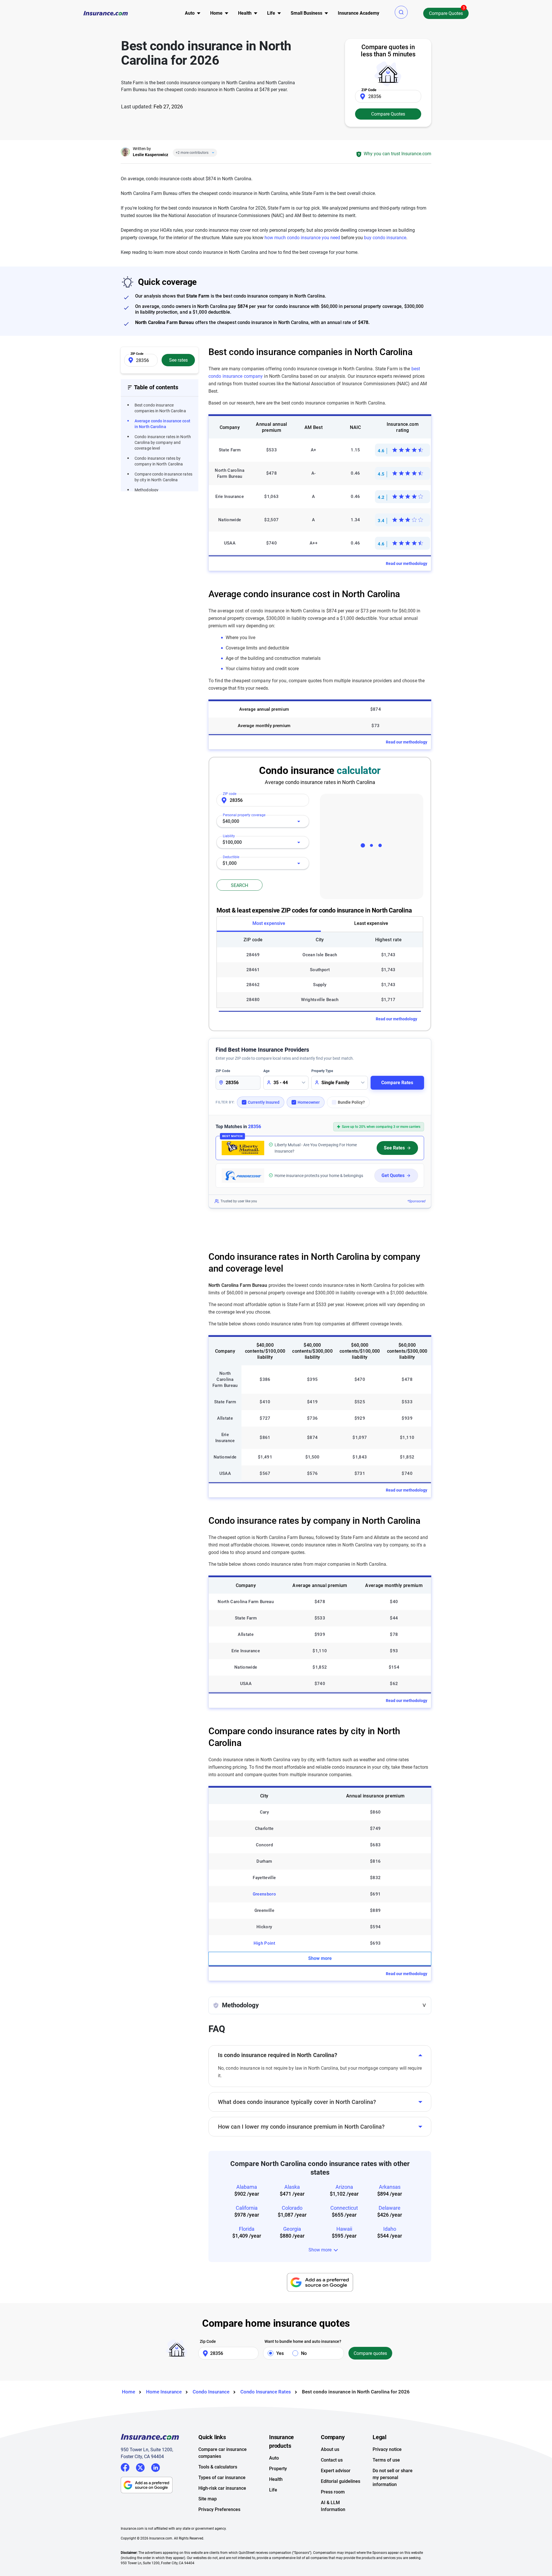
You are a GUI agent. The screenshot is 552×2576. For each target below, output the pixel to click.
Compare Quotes (446, 13)
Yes (280, 2353)
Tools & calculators (218, 2467)
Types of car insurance (222, 2478)
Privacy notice (387, 2449)
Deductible (231, 857)
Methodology (146, 490)
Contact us (332, 2460)
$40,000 (231, 821)
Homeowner (309, 1102)
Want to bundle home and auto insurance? (303, 2341)
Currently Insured (264, 1102)
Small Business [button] (306, 13)
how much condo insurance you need (302, 238)
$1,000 (230, 863)
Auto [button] (190, 13)
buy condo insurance (385, 238)
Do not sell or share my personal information (393, 2478)
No (304, 2353)
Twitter (140, 2467)
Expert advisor (336, 2471)
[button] (401, 12)
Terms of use (386, 2460)
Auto (274, 2458)
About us (330, 2449)
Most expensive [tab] (269, 923)
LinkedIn (156, 2467)
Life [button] (271, 13)
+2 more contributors (192, 153)
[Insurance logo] (106, 13)
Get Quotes (393, 1175)
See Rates (394, 1148)
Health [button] (245, 13)
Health (276, 2479)
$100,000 (232, 842)
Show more (320, 1958)
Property (278, 2469)
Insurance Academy (359, 13)
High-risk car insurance (222, 2488)
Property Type (322, 1071)
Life (273, 2490)
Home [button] (216, 13)
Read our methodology (407, 563)
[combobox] (263, 821)
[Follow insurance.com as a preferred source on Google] (320, 2282)
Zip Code (208, 2341)
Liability (229, 836)
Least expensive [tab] (371, 923)
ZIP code (230, 794)
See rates (178, 360)
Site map (208, 2499)
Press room (333, 2492)
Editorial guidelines (341, 2481)
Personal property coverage (244, 815)
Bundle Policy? (351, 1102)
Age (266, 1071)
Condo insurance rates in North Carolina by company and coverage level (163, 442)
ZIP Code (223, 1071)
